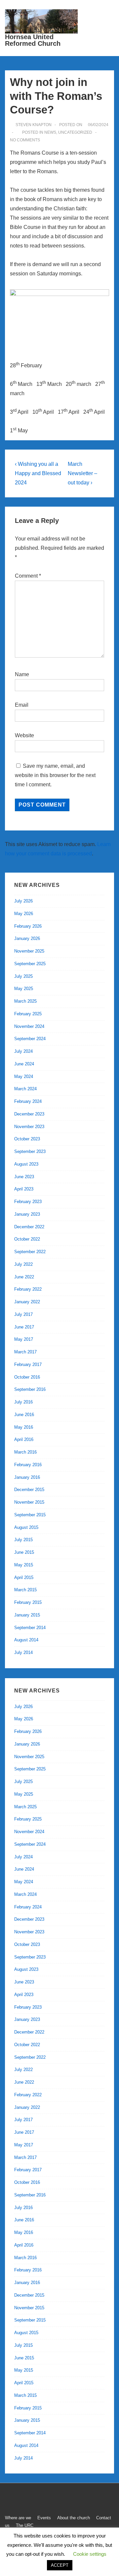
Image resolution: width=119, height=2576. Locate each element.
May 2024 (24, 1076)
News (50, 132)
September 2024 (30, 1039)
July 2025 (23, 976)
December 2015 (29, 1490)
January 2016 (27, 1477)
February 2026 (28, 926)
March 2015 (25, 1590)
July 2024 (23, 1051)
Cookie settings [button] (90, 2554)
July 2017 (23, 1314)
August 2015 (26, 1527)
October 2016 (27, 1377)
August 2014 (26, 1640)
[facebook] (9, 2500)
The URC (25, 2525)
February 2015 (28, 1602)
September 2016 (30, 1389)
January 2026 (27, 938)
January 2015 (27, 1615)
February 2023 (28, 1202)
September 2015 (30, 1515)
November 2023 (29, 1127)
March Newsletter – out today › (82, 473)
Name (22, 674)
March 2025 (25, 1001)
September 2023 (30, 1151)
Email (22, 705)
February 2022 (28, 1289)
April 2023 (24, 1189)
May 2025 (24, 989)
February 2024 (28, 1101)
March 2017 (25, 1352)
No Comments (25, 140)
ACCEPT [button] (60, 2565)
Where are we (18, 2518)
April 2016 (24, 1439)
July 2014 (23, 1652)
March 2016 (25, 1452)
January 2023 (27, 1214)
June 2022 (24, 1277)
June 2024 (24, 1064)
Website (24, 735)
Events (44, 2518)
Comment (28, 576)
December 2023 (29, 1114)
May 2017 (24, 1339)
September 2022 (30, 1252)
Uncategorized (75, 132)
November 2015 (29, 1502)
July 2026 (23, 901)
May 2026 (24, 914)
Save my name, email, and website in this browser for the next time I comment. (55, 775)
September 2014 (30, 1628)
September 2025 (30, 964)
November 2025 (29, 951)
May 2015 (24, 1565)
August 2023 (26, 1164)
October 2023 (27, 1139)
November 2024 (29, 1026)
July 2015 (23, 1540)
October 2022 (27, 1239)
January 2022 (27, 1302)
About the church (74, 2518)
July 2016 (23, 1402)
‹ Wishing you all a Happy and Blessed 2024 (38, 473)
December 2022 (29, 1227)
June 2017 (24, 1327)
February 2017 (28, 1364)
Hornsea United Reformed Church (33, 40)
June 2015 (24, 1552)
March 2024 (25, 1089)
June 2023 (24, 1177)
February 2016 (28, 1465)
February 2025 (28, 1014)
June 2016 (24, 1415)
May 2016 (24, 1427)
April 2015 (24, 1577)
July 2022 (23, 1264)
